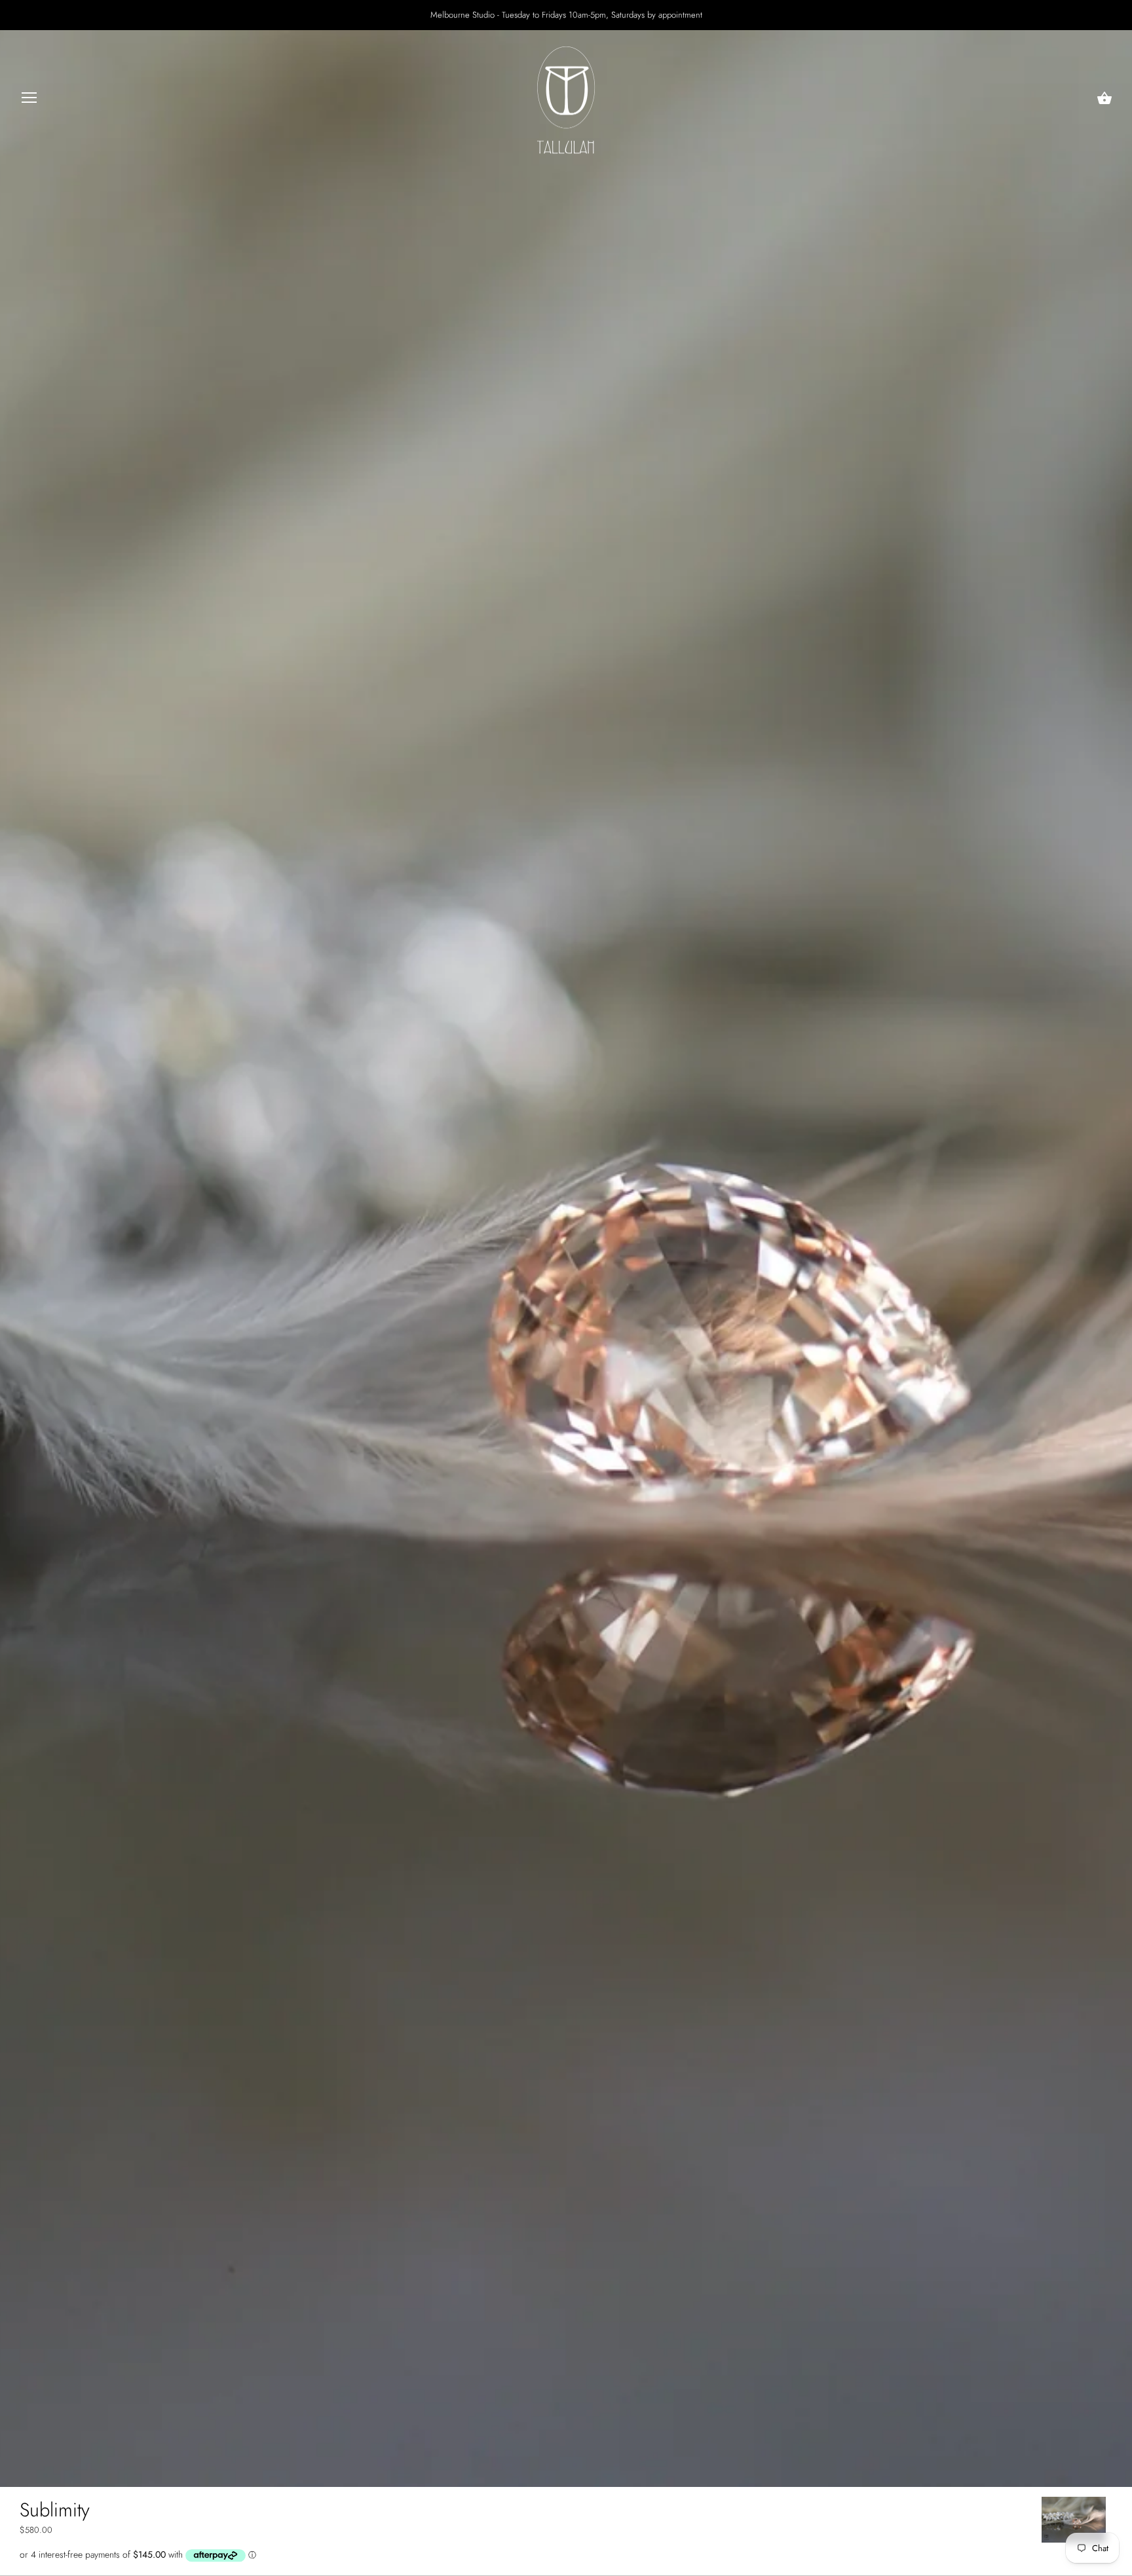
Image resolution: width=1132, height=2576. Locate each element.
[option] (1074, 2520)
